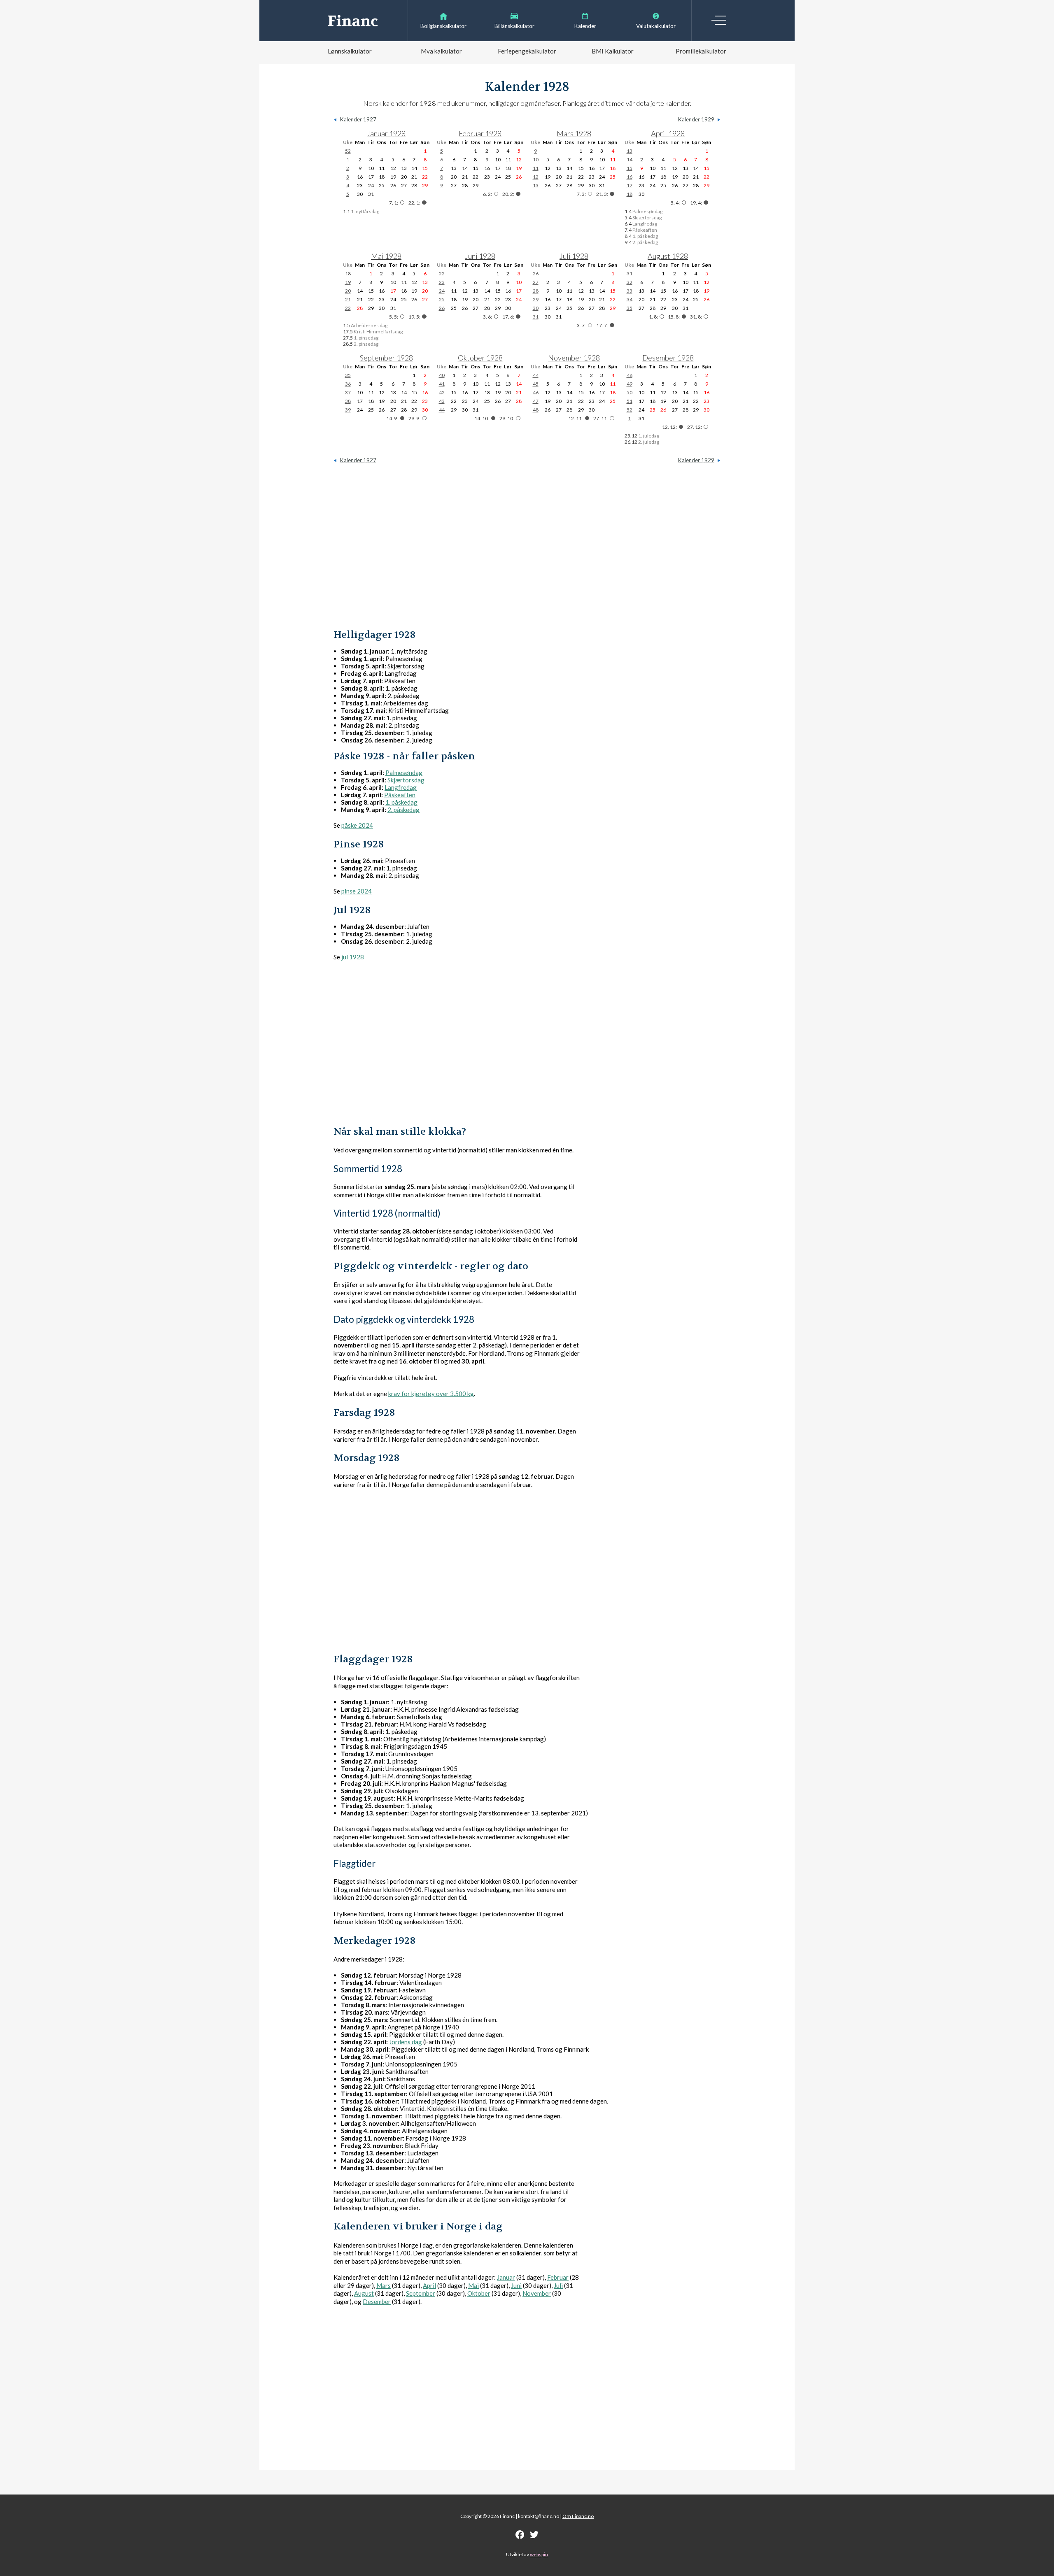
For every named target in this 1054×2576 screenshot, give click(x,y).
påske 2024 (357, 825)
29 (536, 299)
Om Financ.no (578, 2516)
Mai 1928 (386, 256)
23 (442, 282)
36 (348, 384)
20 (348, 291)
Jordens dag (406, 2042)
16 (630, 177)
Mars (384, 2285)
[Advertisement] (527, 546)
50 (630, 392)
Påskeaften (400, 795)
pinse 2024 (357, 891)
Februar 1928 (480, 133)
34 (630, 299)
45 (536, 384)
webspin (539, 2554)
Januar (506, 2277)
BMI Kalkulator (613, 51)
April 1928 (668, 133)
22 (348, 308)
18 (630, 194)
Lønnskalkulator (350, 51)
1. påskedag (401, 802)
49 (630, 384)
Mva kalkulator (441, 51)
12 (536, 177)
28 (536, 291)
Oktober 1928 (480, 358)
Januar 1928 (386, 133)
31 (536, 317)
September (421, 2293)
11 (536, 168)
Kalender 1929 (696, 119)
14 (630, 159)
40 (442, 375)
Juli (558, 2285)
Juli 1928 (574, 256)
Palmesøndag (404, 773)
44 (442, 410)
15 (630, 168)
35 (630, 308)
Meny (719, 20)
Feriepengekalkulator (527, 51)
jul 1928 (353, 957)
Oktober (479, 2293)
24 (442, 291)
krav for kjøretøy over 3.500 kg (431, 1394)
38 (348, 401)
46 (536, 392)
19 (348, 282)
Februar (558, 2277)
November (537, 2293)
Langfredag (401, 787)
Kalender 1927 (358, 119)
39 (348, 410)
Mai (473, 2285)
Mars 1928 (574, 133)
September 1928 (386, 358)
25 (442, 299)
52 (348, 151)
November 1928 (574, 358)
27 (536, 282)
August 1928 (668, 256)
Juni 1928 (480, 256)
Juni (516, 2285)
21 (348, 299)
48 (536, 410)
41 (442, 384)
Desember (377, 2301)
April (429, 2285)
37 (348, 392)
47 (536, 401)
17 (630, 185)
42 (442, 392)
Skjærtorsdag (406, 780)
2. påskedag (403, 810)
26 (442, 308)
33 (630, 291)
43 (442, 401)
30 (536, 308)
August (364, 2293)
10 (536, 159)
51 (630, 401)
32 (630, 282)
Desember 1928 (668, 358)
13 (536, 185)
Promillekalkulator (701, 51)
